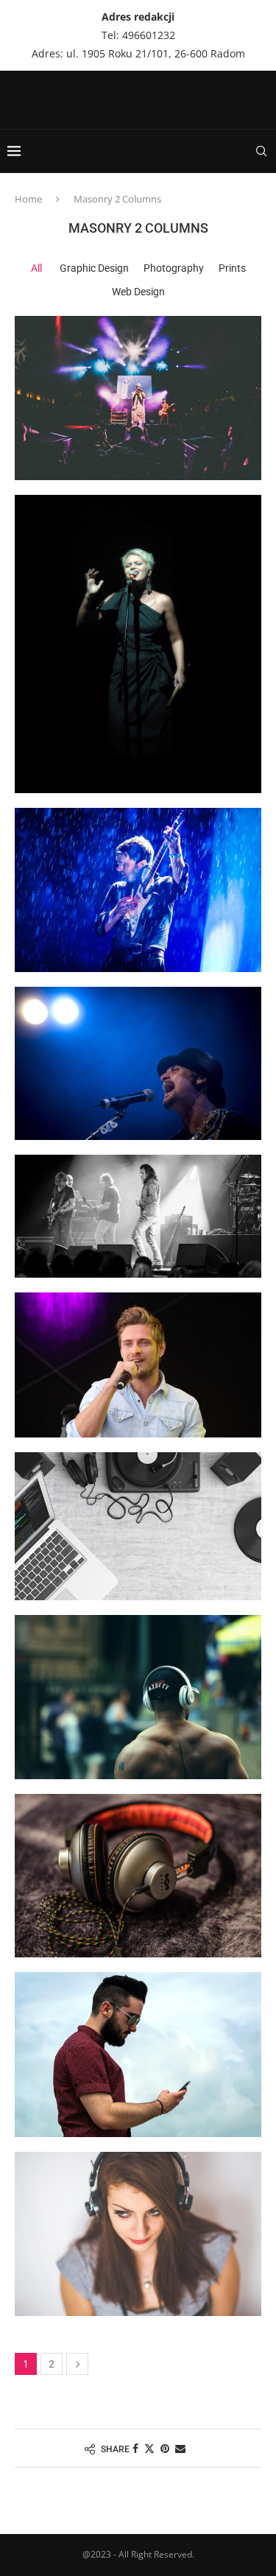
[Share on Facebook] (135, 2448)
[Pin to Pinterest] (165, 2448)
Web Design (138, 292)
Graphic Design (94, 268)
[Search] (261, 151)
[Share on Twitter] (149, 2448)
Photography (174, 268)
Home (28, 199)
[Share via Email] (180, 2448)
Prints (232, 268)
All (36, 268)
